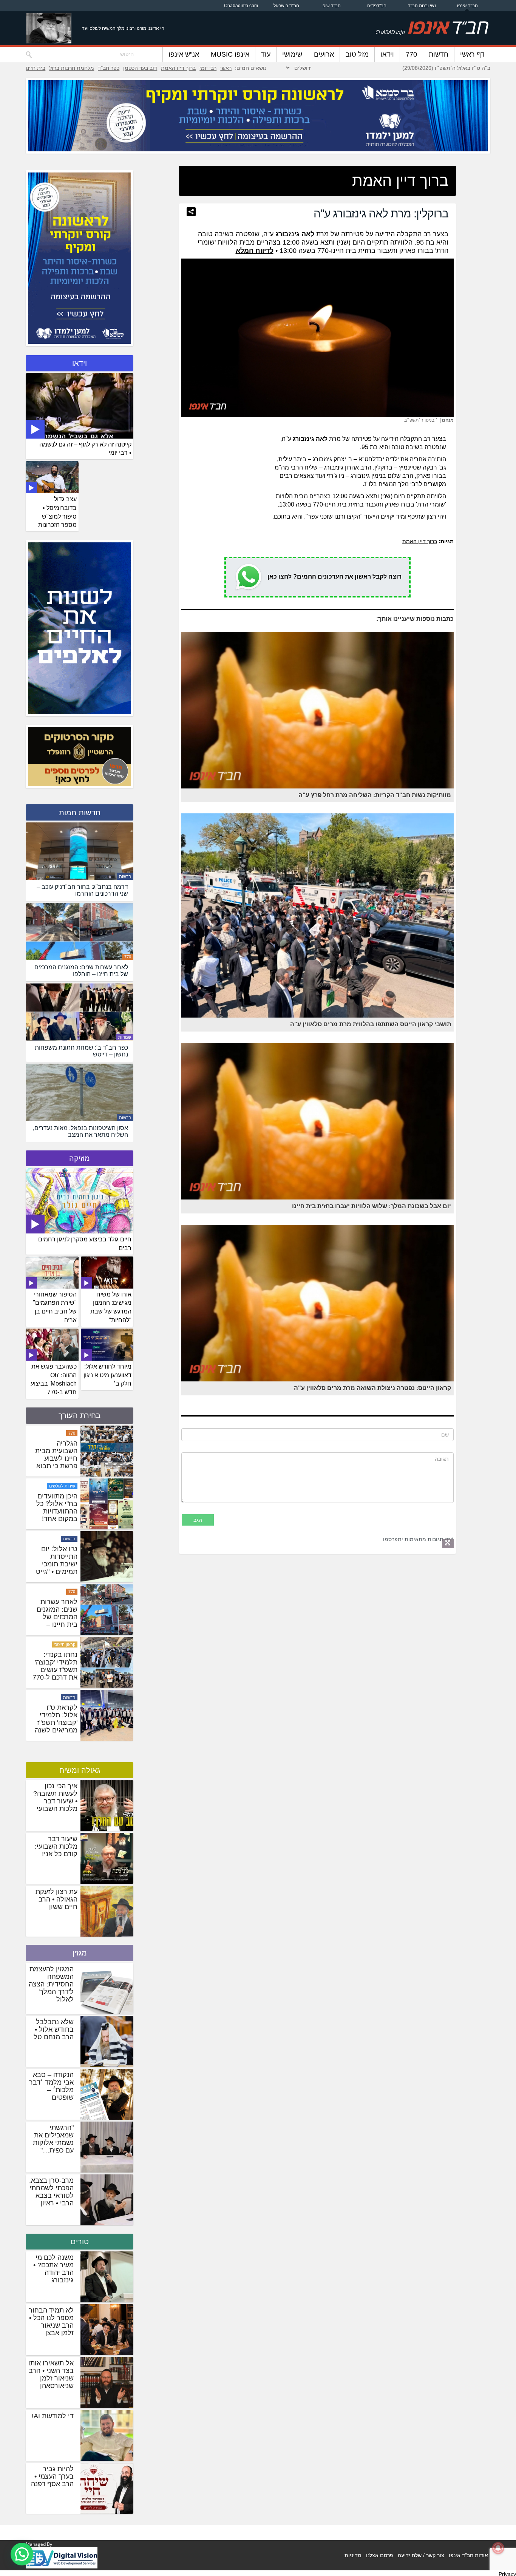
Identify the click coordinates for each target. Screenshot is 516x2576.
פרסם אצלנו (380, 2555)
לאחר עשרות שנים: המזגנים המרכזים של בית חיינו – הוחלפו (57, 1723)
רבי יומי (208, 68)
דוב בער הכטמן (140, 68)
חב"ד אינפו (467, 6)
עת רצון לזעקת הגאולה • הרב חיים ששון (56, 1899)
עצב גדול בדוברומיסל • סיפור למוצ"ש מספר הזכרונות (57, 512)
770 (411, 54)
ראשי (226, 68)
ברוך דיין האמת (178, 68)
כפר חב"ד (109, 68)
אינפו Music (230, 54)
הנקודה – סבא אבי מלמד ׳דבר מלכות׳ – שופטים (51, 2086)
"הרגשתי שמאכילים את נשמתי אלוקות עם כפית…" (53, 2139)
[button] (22, 2554)
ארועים (324, 54)
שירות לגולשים (62, 1592)
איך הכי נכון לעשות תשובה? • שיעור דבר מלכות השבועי (55, 1797)
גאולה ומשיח (80, 1770)
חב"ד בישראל (286, 6)
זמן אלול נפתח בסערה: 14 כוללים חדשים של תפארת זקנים (56, 1458)
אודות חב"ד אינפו (468, 2555)
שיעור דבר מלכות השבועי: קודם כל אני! (56, 1846)
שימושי (292, 54)
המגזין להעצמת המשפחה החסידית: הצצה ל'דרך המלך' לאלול (51, 1984)
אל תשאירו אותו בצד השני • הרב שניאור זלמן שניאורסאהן (51, 2374)
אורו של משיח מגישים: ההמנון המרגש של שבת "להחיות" (111, 1307)
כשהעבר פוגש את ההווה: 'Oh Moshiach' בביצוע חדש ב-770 (54, 1380)
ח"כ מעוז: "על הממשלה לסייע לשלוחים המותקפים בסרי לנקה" (56, 1511)
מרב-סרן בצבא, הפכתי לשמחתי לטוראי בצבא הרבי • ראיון (51, 2192)
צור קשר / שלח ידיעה (421, 2555)
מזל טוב (357, 54)
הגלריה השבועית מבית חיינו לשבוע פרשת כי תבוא (56, 1560)
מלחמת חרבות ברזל (72, 68)
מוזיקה (80, 1158)
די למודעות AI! (53, 2416)
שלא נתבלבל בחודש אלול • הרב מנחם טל (54, 2029)
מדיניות (353, 2555)
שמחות (125, 1037)
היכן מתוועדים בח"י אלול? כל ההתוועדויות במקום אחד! (57, 1613)
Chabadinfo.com (241, 6)
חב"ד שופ (332, 6)
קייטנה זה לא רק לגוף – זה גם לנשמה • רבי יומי (85, 449)
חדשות (439, 54)
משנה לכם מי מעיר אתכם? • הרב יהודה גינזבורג (53, 2269)
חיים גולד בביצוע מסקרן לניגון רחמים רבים (85, 1244)
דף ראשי (472, 54)
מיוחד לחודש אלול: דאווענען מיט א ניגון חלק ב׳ (107, 1375)
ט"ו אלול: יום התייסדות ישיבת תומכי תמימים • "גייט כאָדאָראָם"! (57, 1670)
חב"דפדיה (377, 6)
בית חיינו (36, 68)
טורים (80, 2242)
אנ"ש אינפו (184, 54)
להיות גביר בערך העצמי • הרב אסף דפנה (52, 2476)
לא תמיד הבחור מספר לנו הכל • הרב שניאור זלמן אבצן (51, 2322)
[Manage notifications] (498, 2548)
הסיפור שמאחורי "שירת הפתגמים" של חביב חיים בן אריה (55, 1307)
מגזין (80, 1953)
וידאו (387, 54)
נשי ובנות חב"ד (422, 6)
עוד (266, 54)
